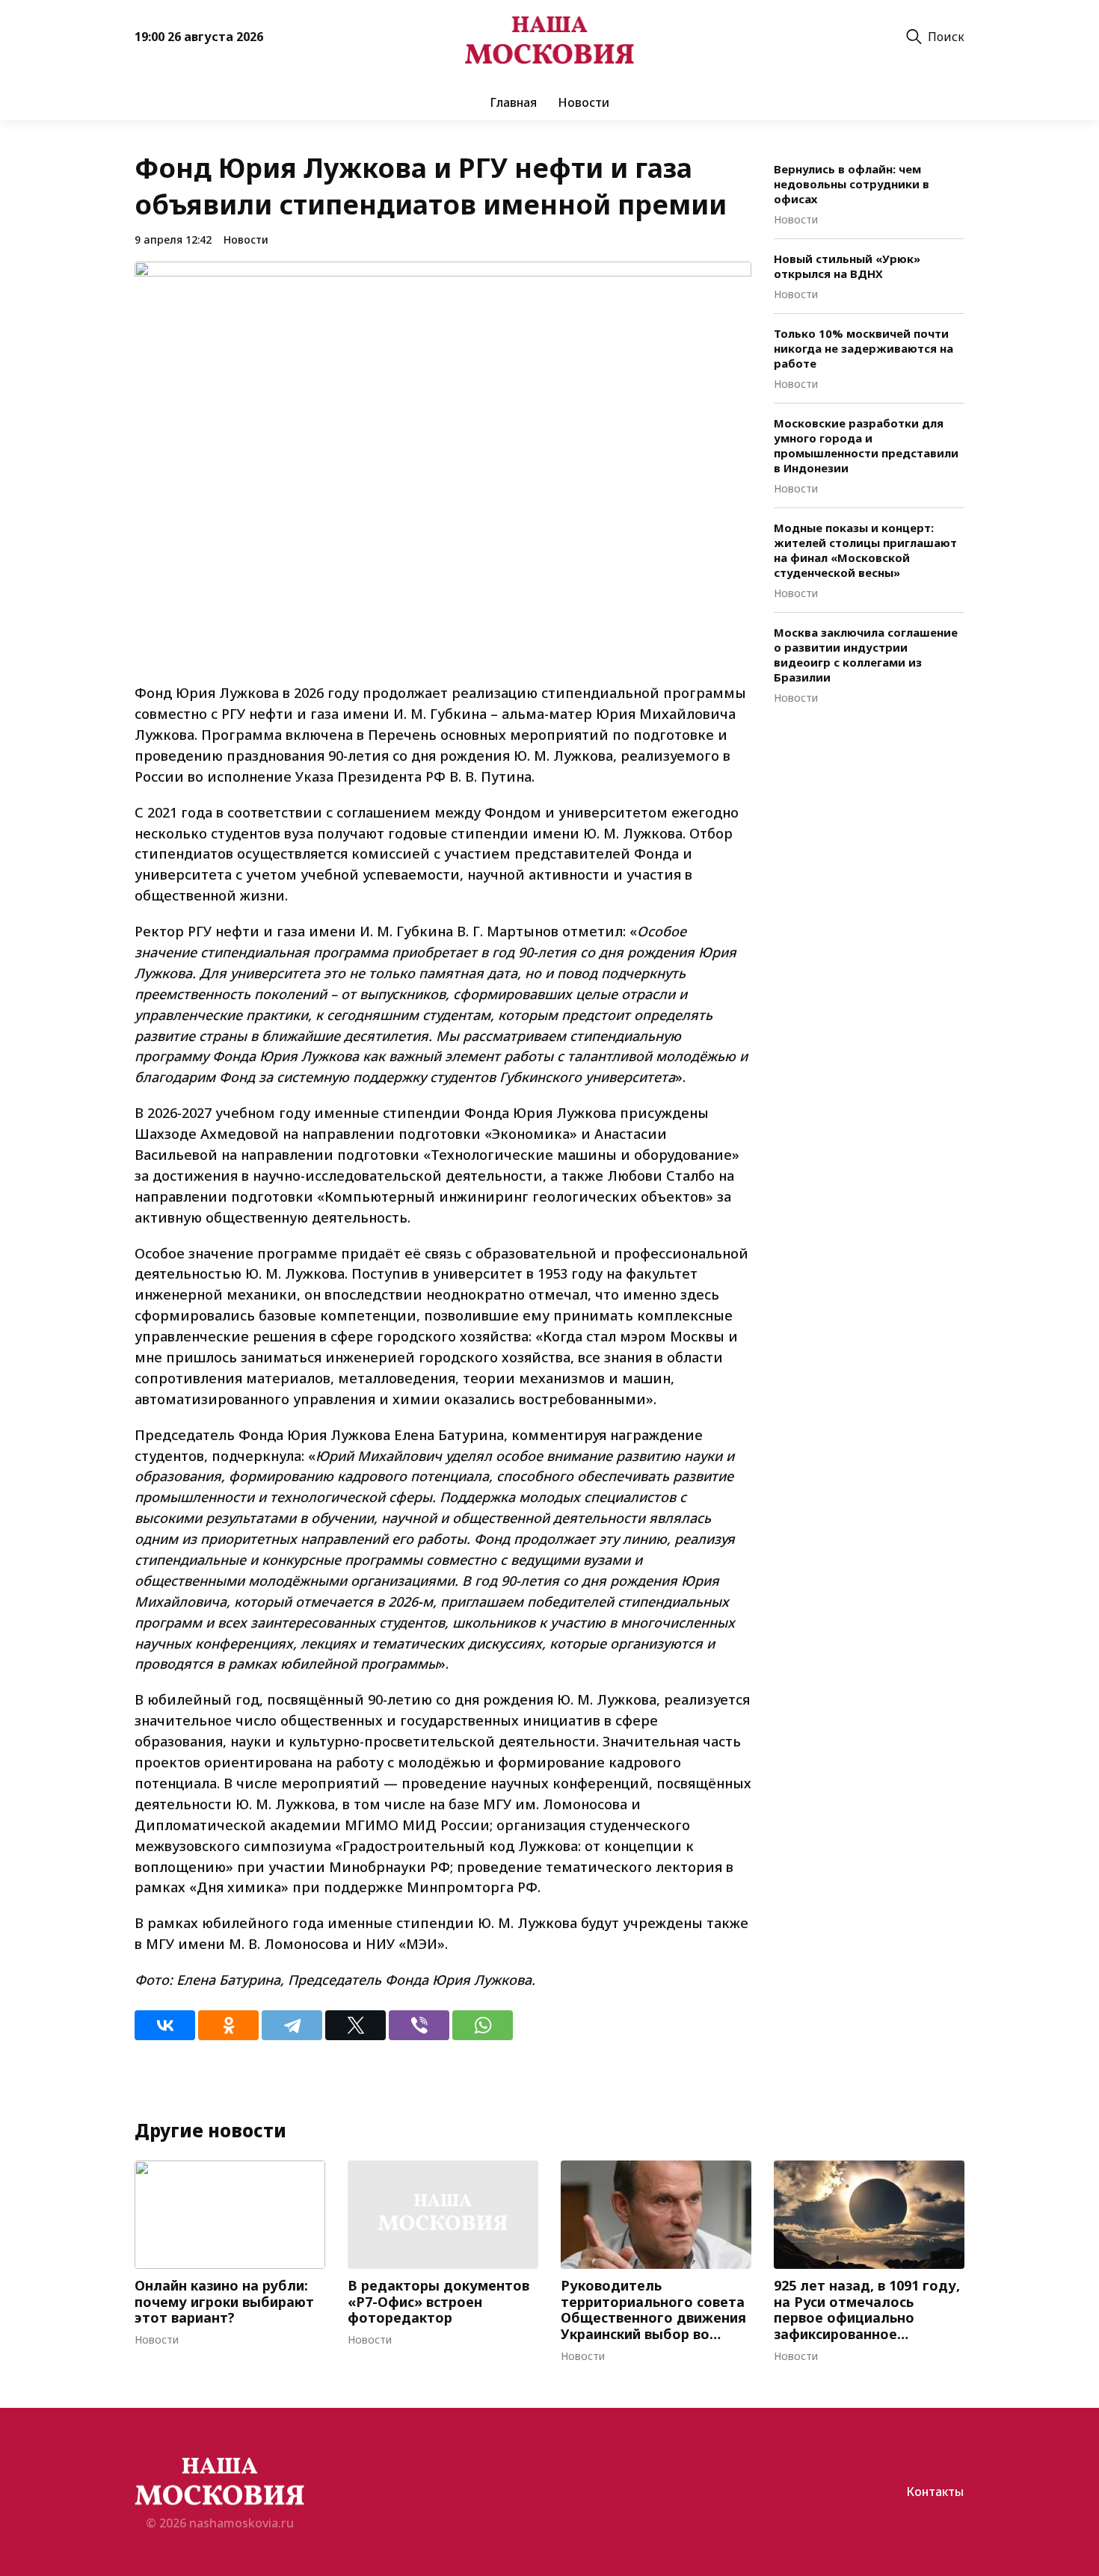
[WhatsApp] (483, 2025)
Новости (584, 102)
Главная (513, 102)
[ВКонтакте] (165, 2025)
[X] (355, 2025)
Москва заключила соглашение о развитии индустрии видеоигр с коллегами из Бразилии (866, 655)
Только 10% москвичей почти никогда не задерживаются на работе (863, 348)
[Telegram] (292, 2025)
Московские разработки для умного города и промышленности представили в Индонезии (866, 445)
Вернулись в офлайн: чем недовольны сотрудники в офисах (852, 184)
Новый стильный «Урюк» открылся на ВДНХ (847, 266)
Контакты (935, 2492)
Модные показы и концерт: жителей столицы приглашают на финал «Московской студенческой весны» (865, 550)
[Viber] (419, 2025)
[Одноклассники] (228, 2025)
